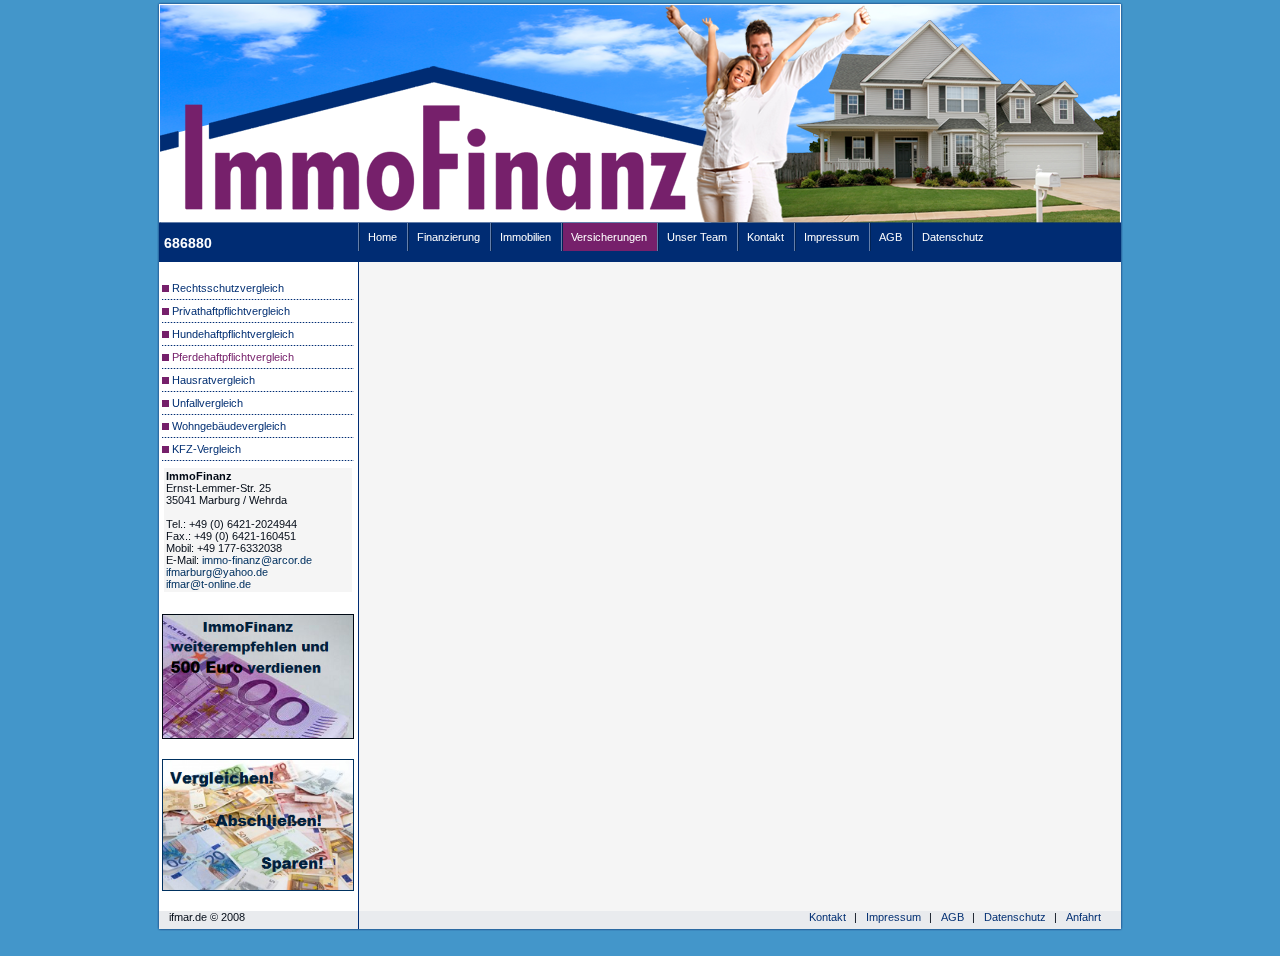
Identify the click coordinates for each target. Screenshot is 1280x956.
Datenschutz (953, 237)
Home (382, 237)
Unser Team (697, 237)
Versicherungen (609, 237)
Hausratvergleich (213, 380)
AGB (890, 237)
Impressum (831, 237)
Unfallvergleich (207, 403)
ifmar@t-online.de (208, 584)
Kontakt (765, 237)
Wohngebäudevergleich (229, 426)
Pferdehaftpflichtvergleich (233, 357)
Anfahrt (1083, 917)
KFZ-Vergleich (206, 449)
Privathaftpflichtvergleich (231, 311)
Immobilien (525, 237)
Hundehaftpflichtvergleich (233, 334)
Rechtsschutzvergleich (228, 288)
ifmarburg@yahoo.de (217, 572)
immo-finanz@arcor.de (257, 560)
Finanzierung (448, 237)
